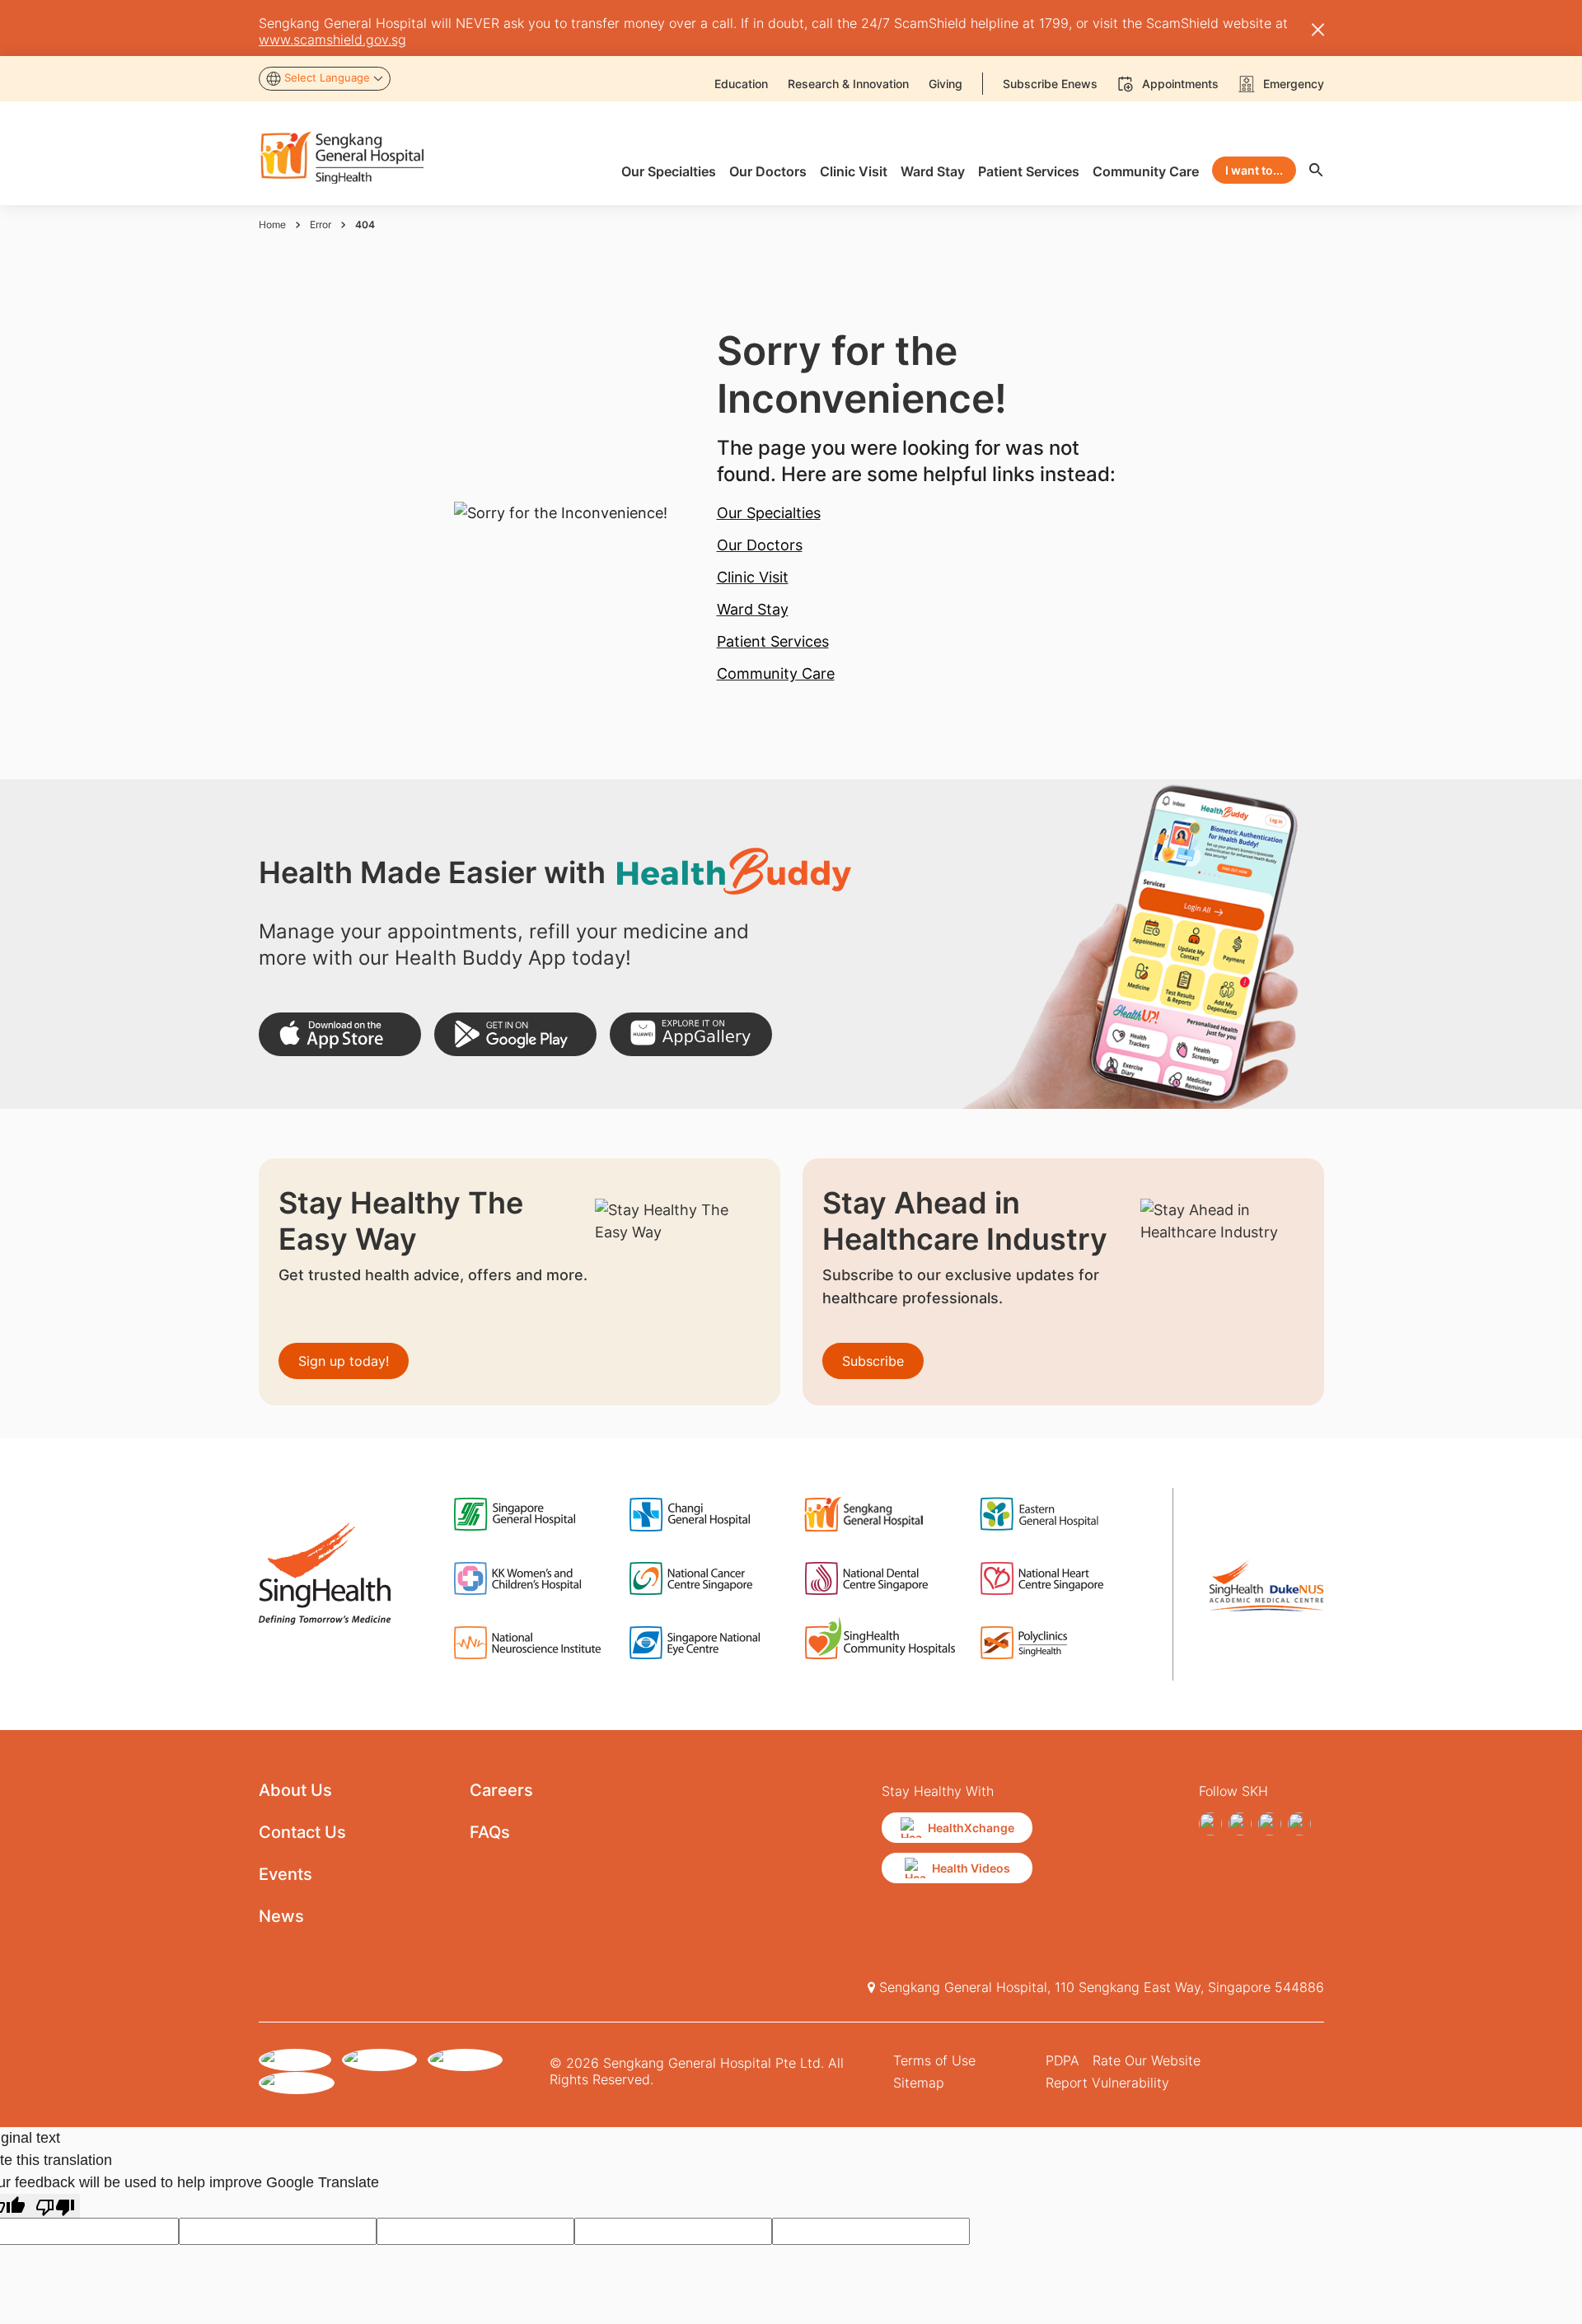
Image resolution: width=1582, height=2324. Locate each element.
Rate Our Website (1147, 2060)
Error (321, 224)
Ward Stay (753, 609)
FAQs (490, 1832)
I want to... (1254, 170)
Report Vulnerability (1107, 2083)
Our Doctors (760, 545)
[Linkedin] (1270, 1824)
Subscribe (873, 1361)
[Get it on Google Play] (515, 1034)
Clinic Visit (753, 577)
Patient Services (773, 641)
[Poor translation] (55, 2206)
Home (272, 224)
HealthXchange (971, 1828)
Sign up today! (344, 1361)
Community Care (776, 673)
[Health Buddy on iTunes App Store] (340, 1034)
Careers (501, 1790)
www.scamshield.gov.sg (332, 40)
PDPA (1062, 2060)
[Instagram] (1240, 1824)
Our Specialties (769, 513)
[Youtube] (1299, 1824)
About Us (295, 1790)
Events (286, 1874)
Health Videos (971, 1868)
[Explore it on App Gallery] (691, 1034)
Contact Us (302, 1832)
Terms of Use (934, 2060)
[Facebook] (1210, 1824)
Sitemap (919, 2083)
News (281, 1916)
